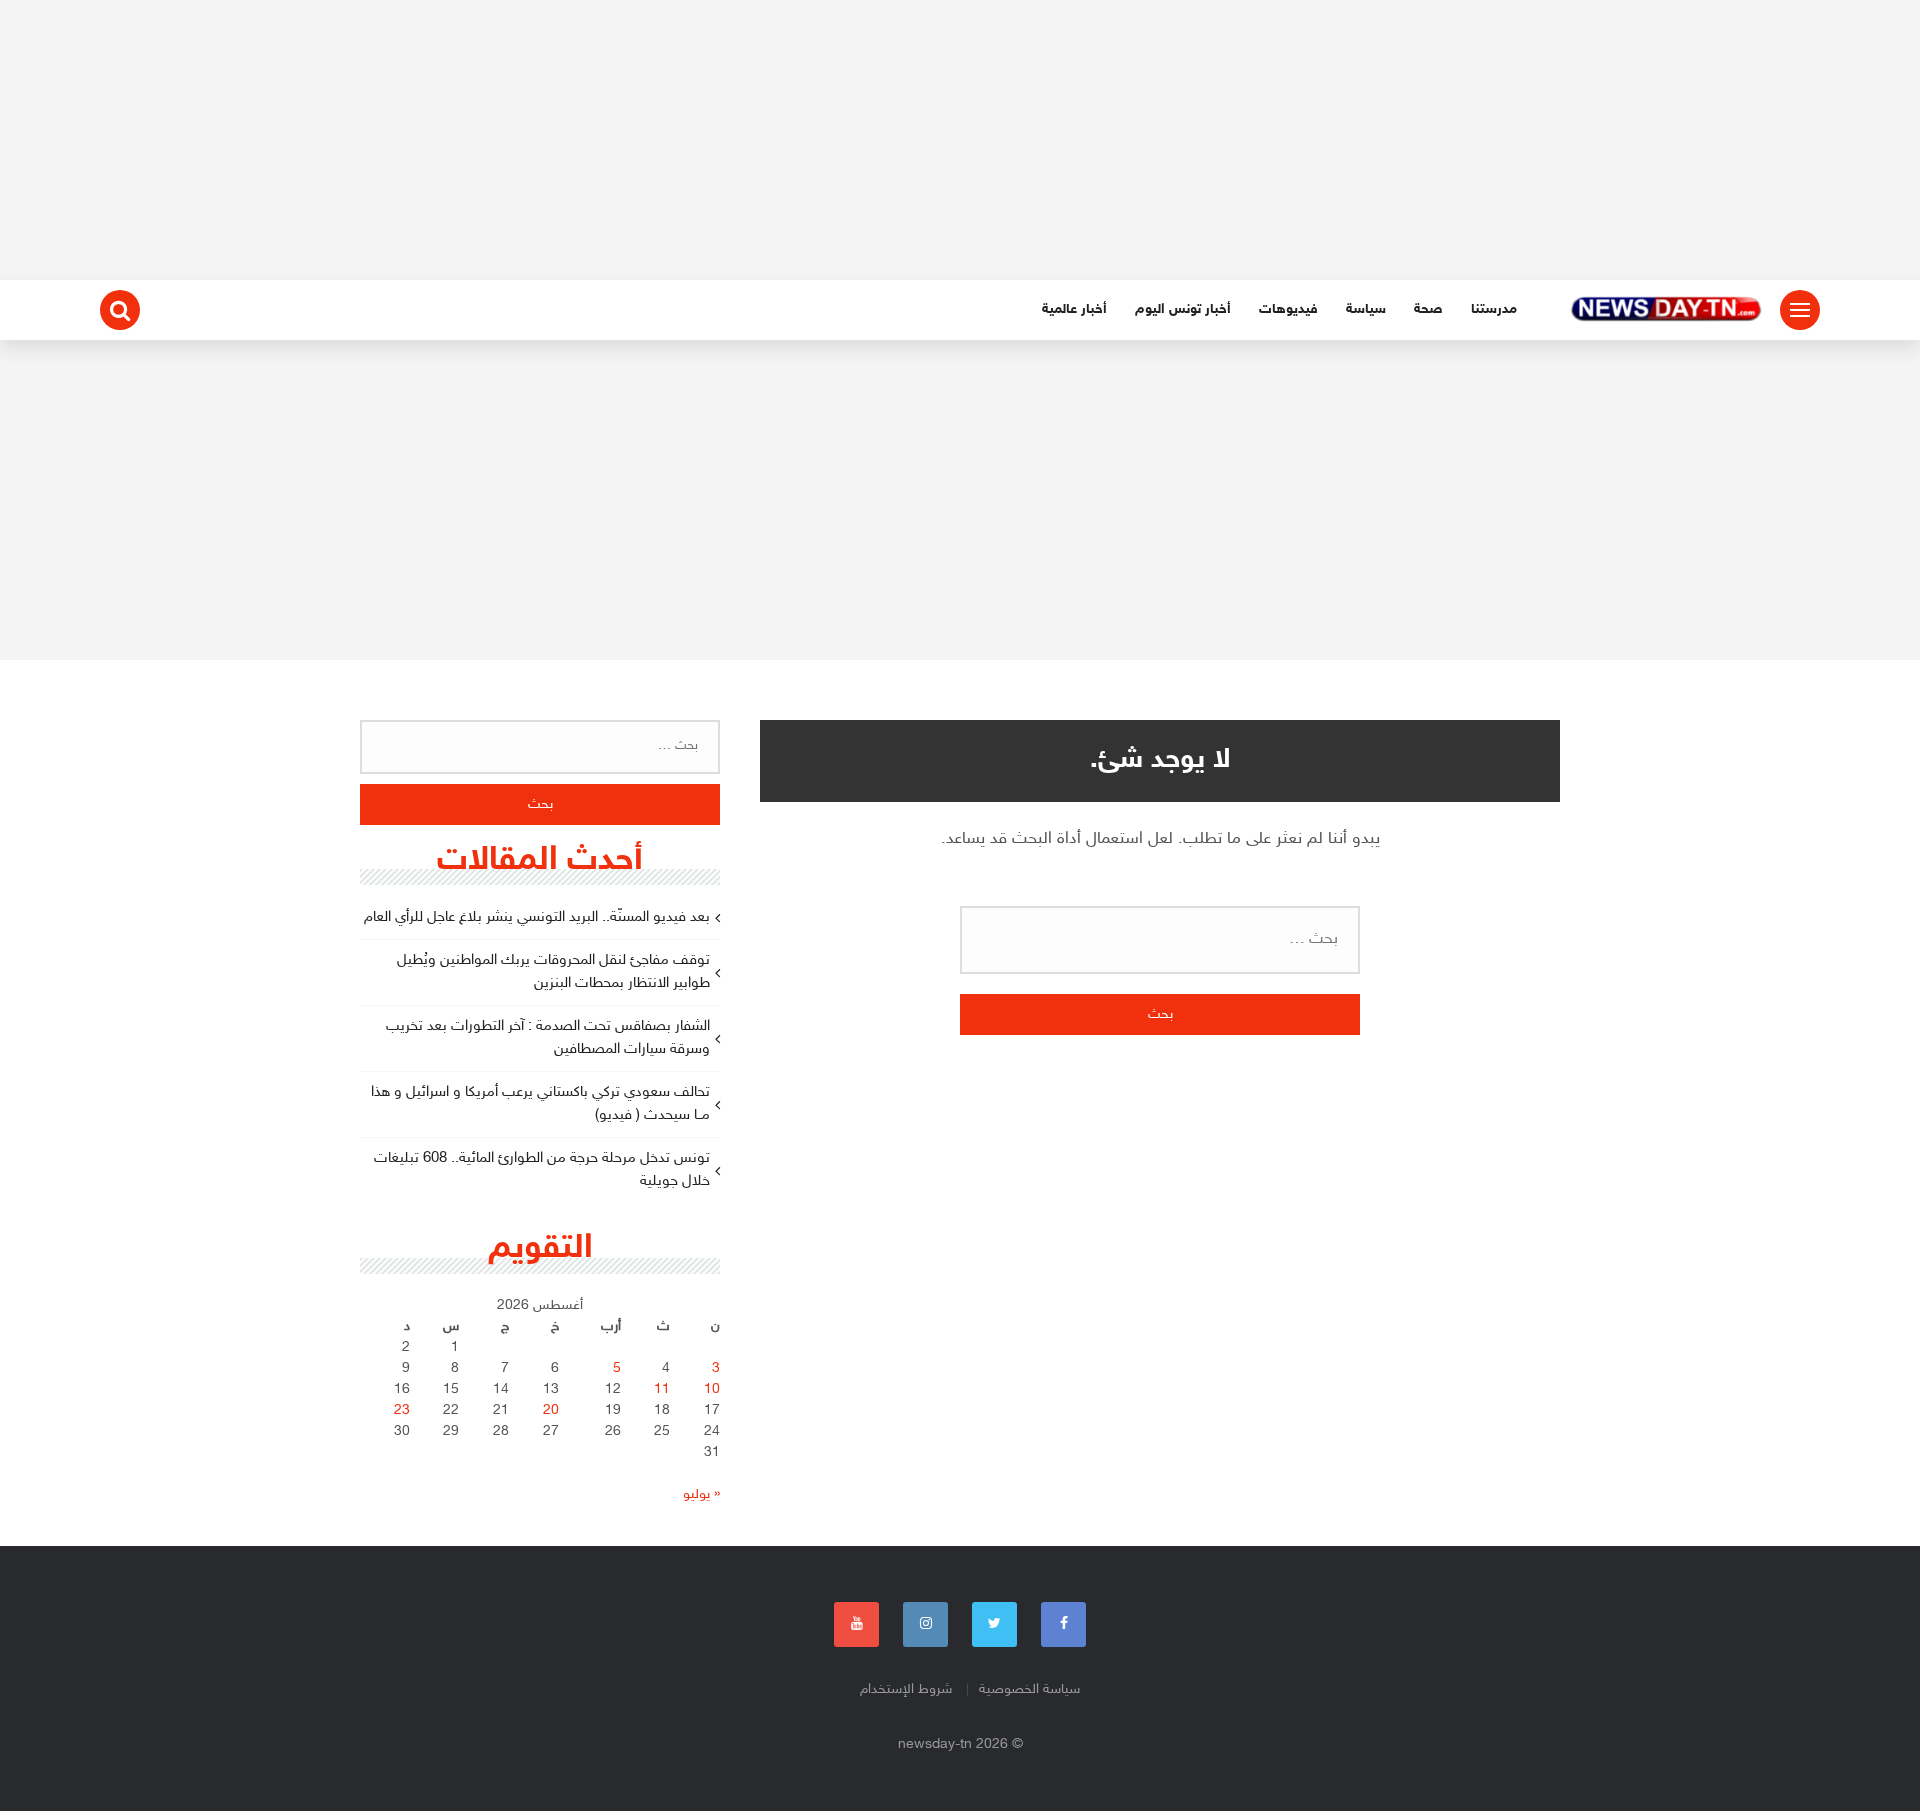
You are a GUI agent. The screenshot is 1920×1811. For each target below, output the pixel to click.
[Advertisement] (960, 140)
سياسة (1366, 309)
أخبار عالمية (1074, 309)
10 (712, 1389)
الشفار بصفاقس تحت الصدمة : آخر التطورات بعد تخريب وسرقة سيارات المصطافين (548, 1038)
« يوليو (701, 1494)
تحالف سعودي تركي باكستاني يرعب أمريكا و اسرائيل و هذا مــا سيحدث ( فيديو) (540, 1104)
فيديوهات (1288, 309)
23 (402, 1410)
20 (551, 1410)
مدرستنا (1494, 309)
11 (662, 1389)
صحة (1428, 309)
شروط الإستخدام (906, 1689)
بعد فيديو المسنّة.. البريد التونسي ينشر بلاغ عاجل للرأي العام (537, 917)
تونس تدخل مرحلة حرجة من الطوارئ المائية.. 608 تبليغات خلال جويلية (542, 1170)
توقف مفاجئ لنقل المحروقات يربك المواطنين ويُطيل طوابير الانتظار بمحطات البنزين (553, 972)
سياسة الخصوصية (1029, 1689)
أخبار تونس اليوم (1183, 309)
